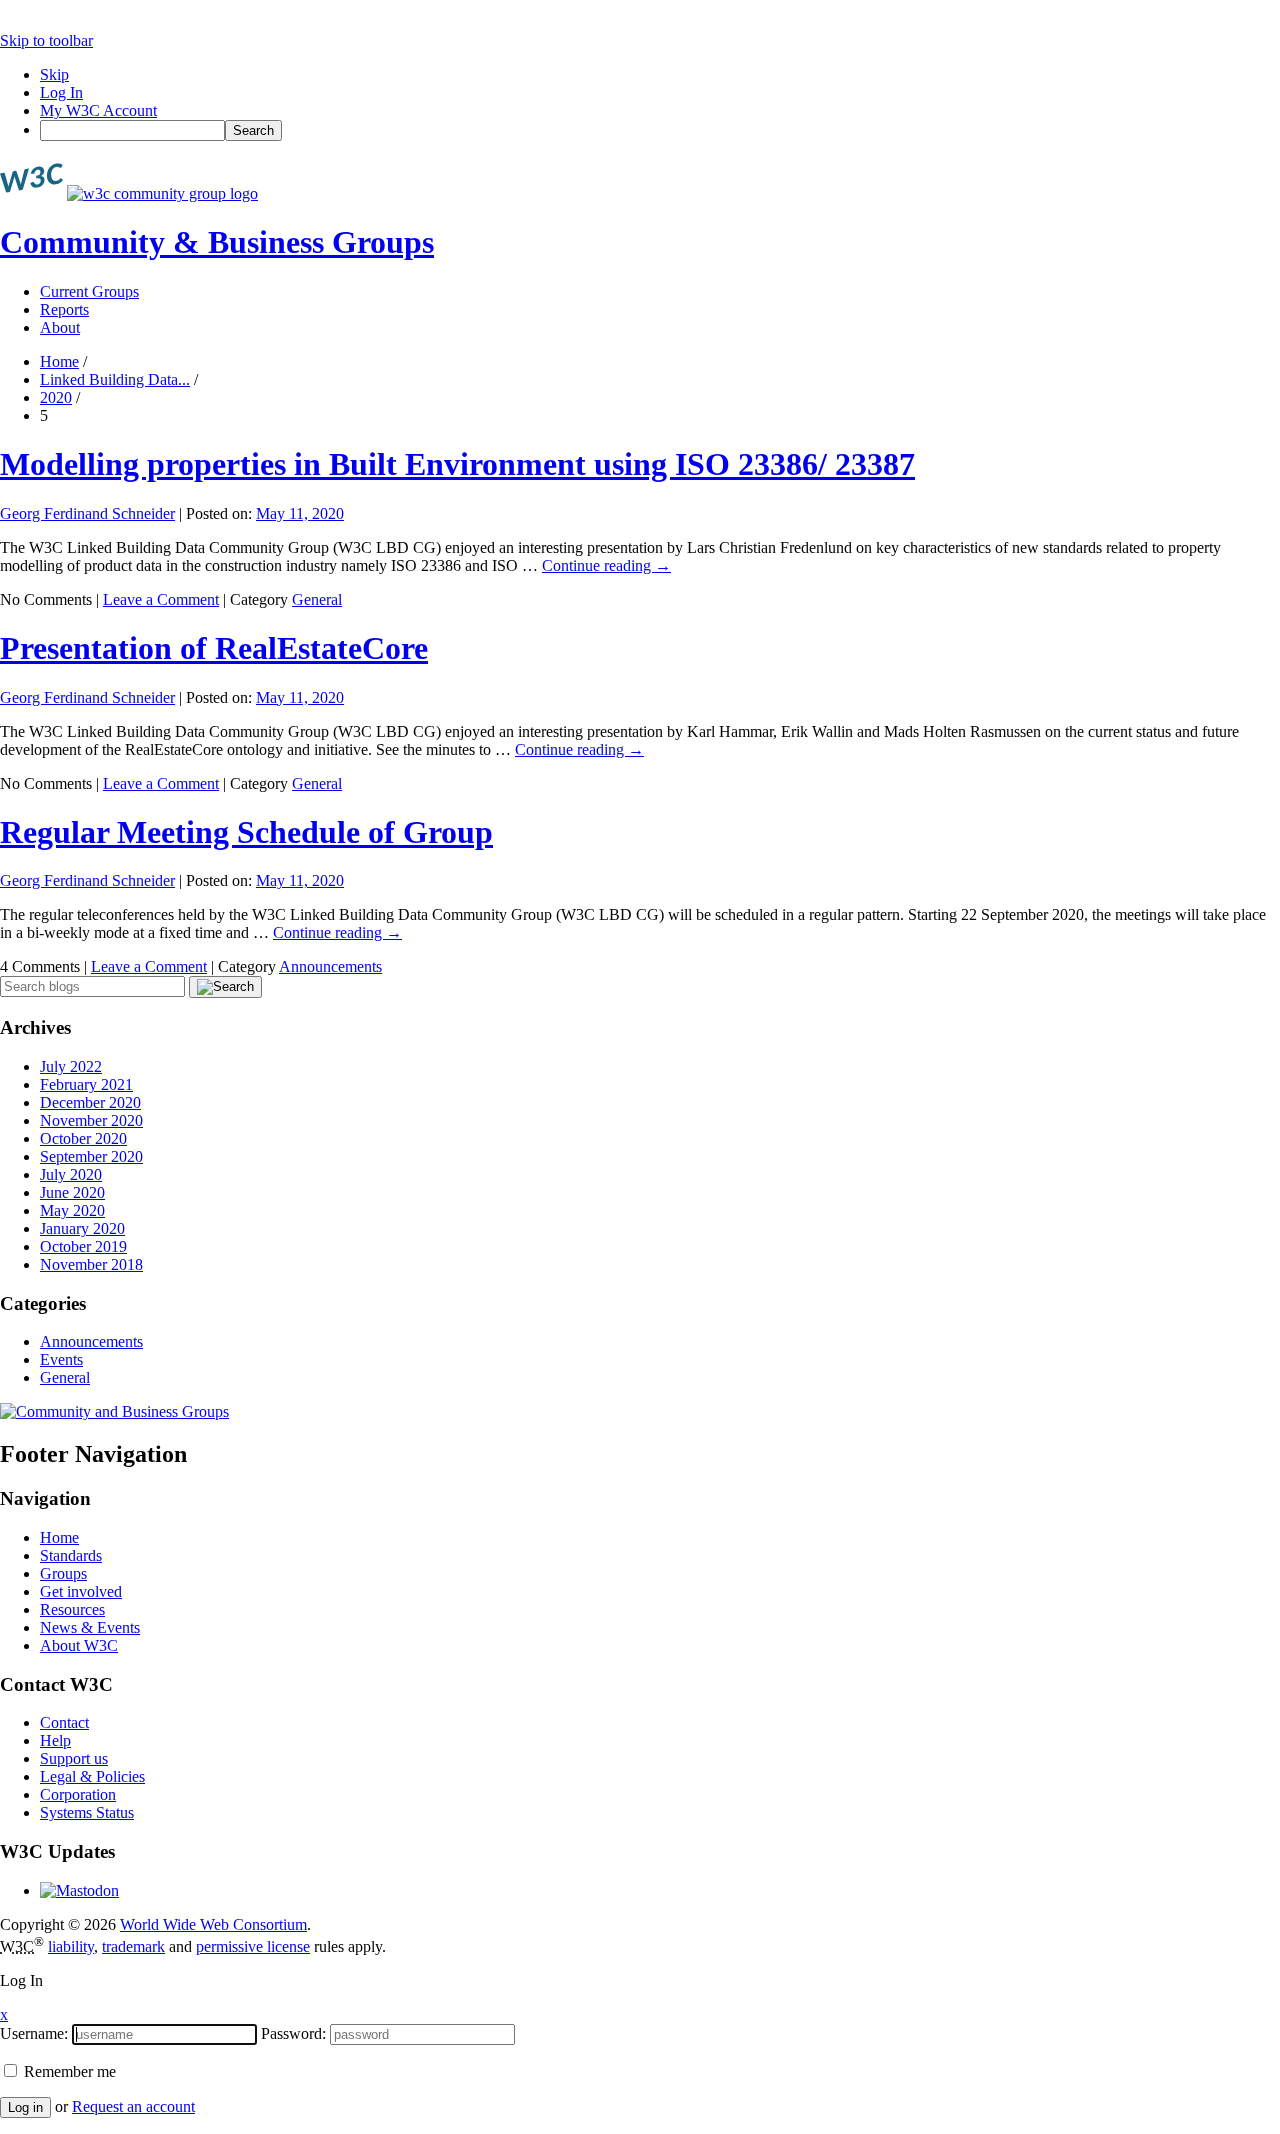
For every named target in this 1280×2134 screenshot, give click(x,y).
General (317, 599)
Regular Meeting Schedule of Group (246, 832)
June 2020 (72, 1192)
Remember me (68, 2071)
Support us (74, 1758)
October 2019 (83, 1246)
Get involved (81, 1591)
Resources (72, 1609)
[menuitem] (660, 130)
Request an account (133, 2106)
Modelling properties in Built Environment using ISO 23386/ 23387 (457, 464)
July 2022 (71, 1066)
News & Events (90, 1627)
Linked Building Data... (115, 379)
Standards (71, 1555)
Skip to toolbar (46, 40)
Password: (293, 2033)
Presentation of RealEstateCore (214, 648)
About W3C (79, 1645)
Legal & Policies (92, 1776)
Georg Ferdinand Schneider (87, 513)
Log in (25, 2107)
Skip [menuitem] (54, 74)
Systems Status (87, 1812)
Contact (64, 1722)
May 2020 (72, 1210)
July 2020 (71, 1174)
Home (59, 361)
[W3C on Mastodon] (79, 1890)
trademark (133, 1946)
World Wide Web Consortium (213, 1924)
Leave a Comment (161, 599)
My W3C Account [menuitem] (98, 110)
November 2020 (91, 1120)
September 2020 (91, 1156)
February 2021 (86, 1084)
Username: (34, 2033)
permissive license (253, 1946)
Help (55, 1740)
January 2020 (82, 1228)
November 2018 (91, 1264)
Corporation (78, 1794)
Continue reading (606, 565)
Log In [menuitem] (61, 92)
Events (61, 1359)
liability (71, 1946)
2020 (56, 397)
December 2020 (90, 1102)
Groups (63, 1573)
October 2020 (83, 1138)
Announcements (330, 966)
